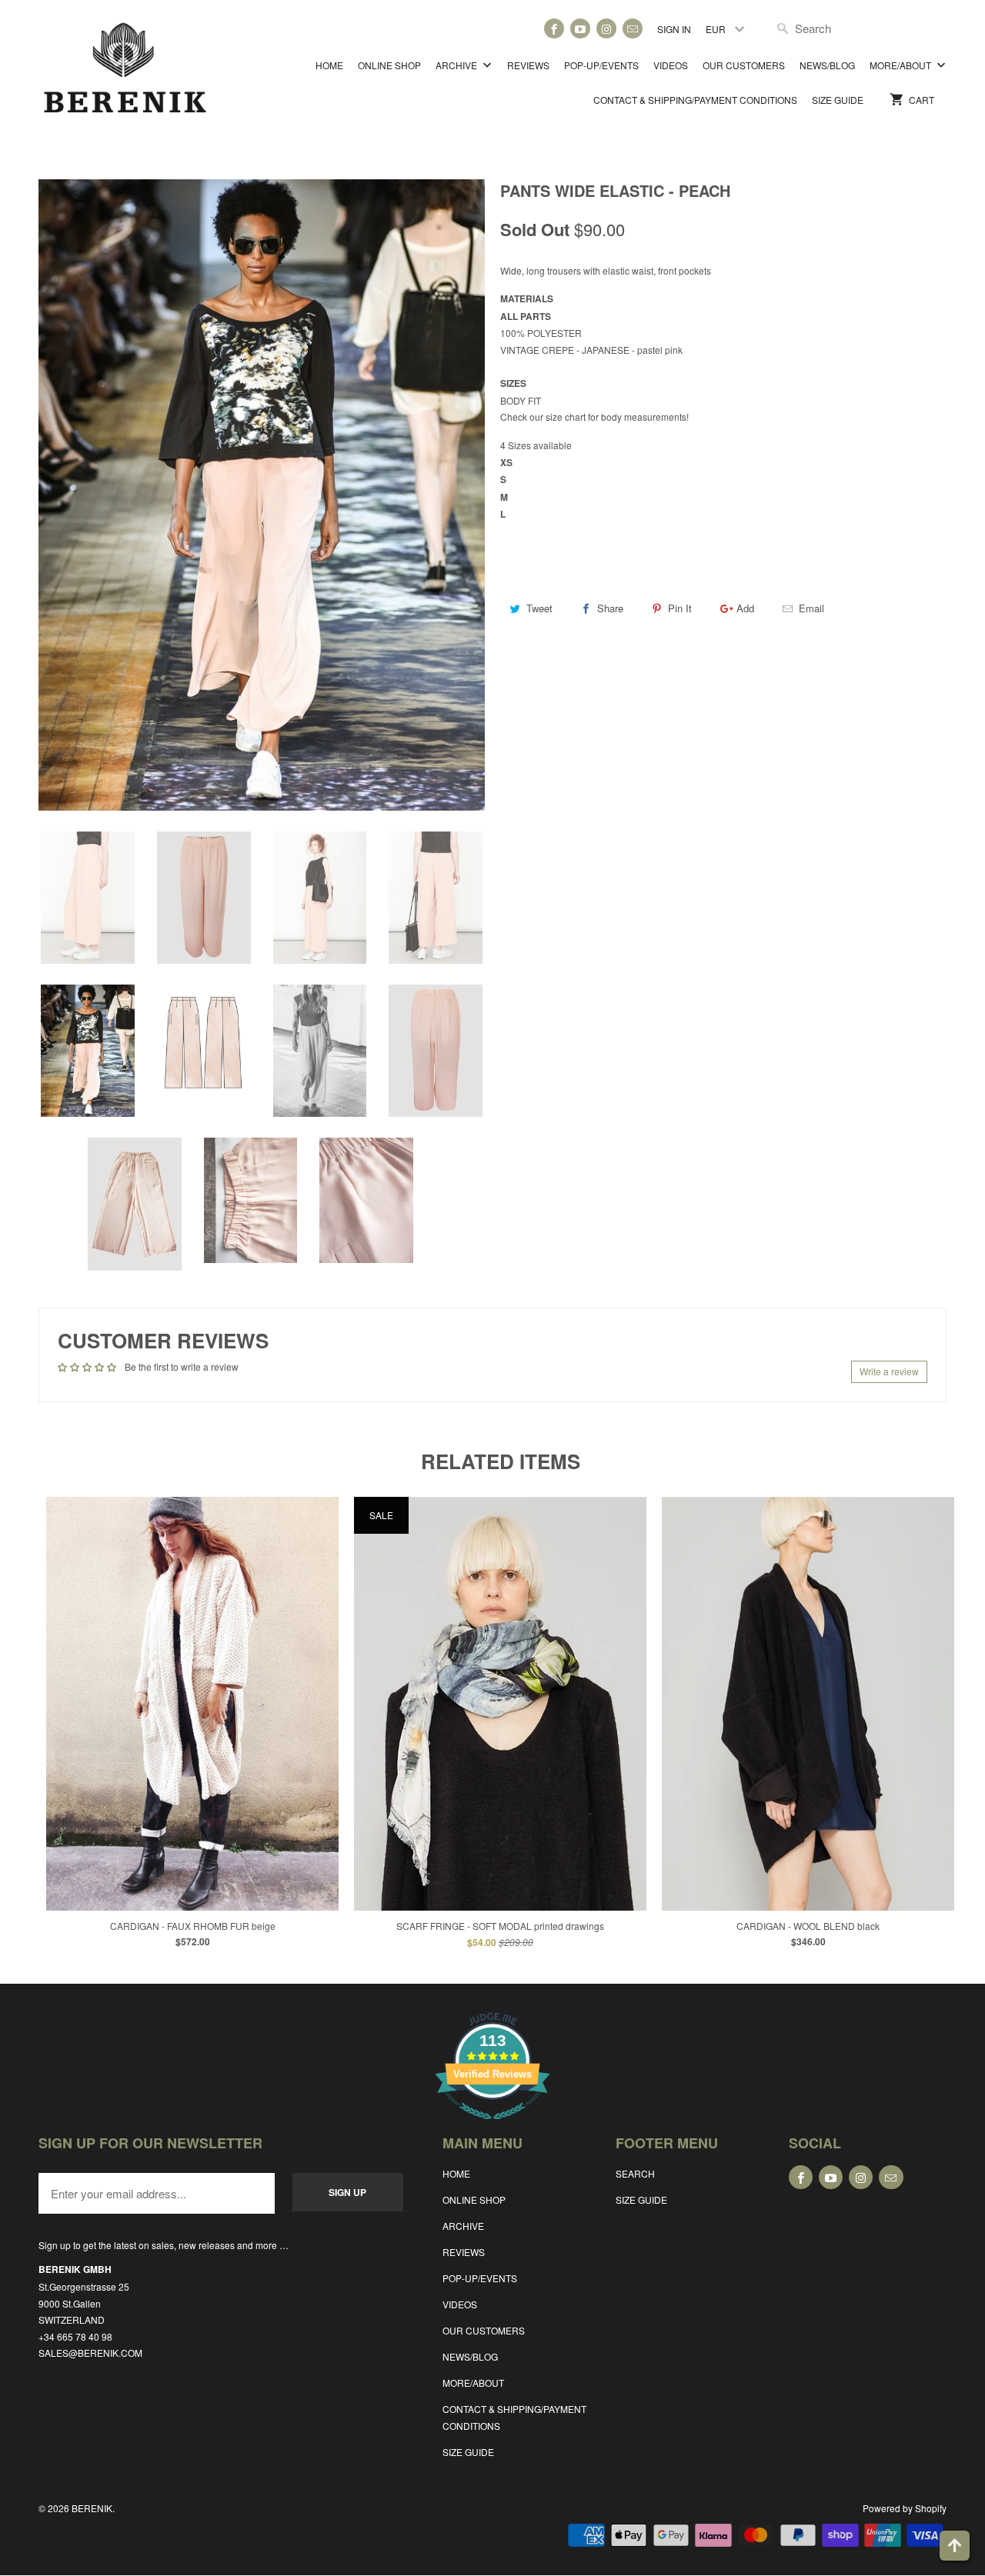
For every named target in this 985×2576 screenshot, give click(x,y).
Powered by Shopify (905, 2508)
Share (610, 608)
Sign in (674, 29)
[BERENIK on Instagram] (606, 28)
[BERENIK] (125, 75)
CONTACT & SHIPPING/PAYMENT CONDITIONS (695, 100)
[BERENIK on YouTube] (580, 28)
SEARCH (635, 2173)
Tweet (539, 608)
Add (745, 608)
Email (811, 608)
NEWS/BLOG (827, 65)
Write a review (889, 1371)
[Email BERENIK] (633, 28)
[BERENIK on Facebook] (554, 28)
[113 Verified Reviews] (492, 2127)
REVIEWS (528, 65)
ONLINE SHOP (389, 65)
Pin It (680, 608)
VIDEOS (671, 65)
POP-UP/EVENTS (601, 65)
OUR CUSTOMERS (744, 65)
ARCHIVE (457, 65)
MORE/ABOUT (902, 65)
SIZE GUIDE (838, 100)
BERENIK (92, 2508)
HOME (329, 65)
